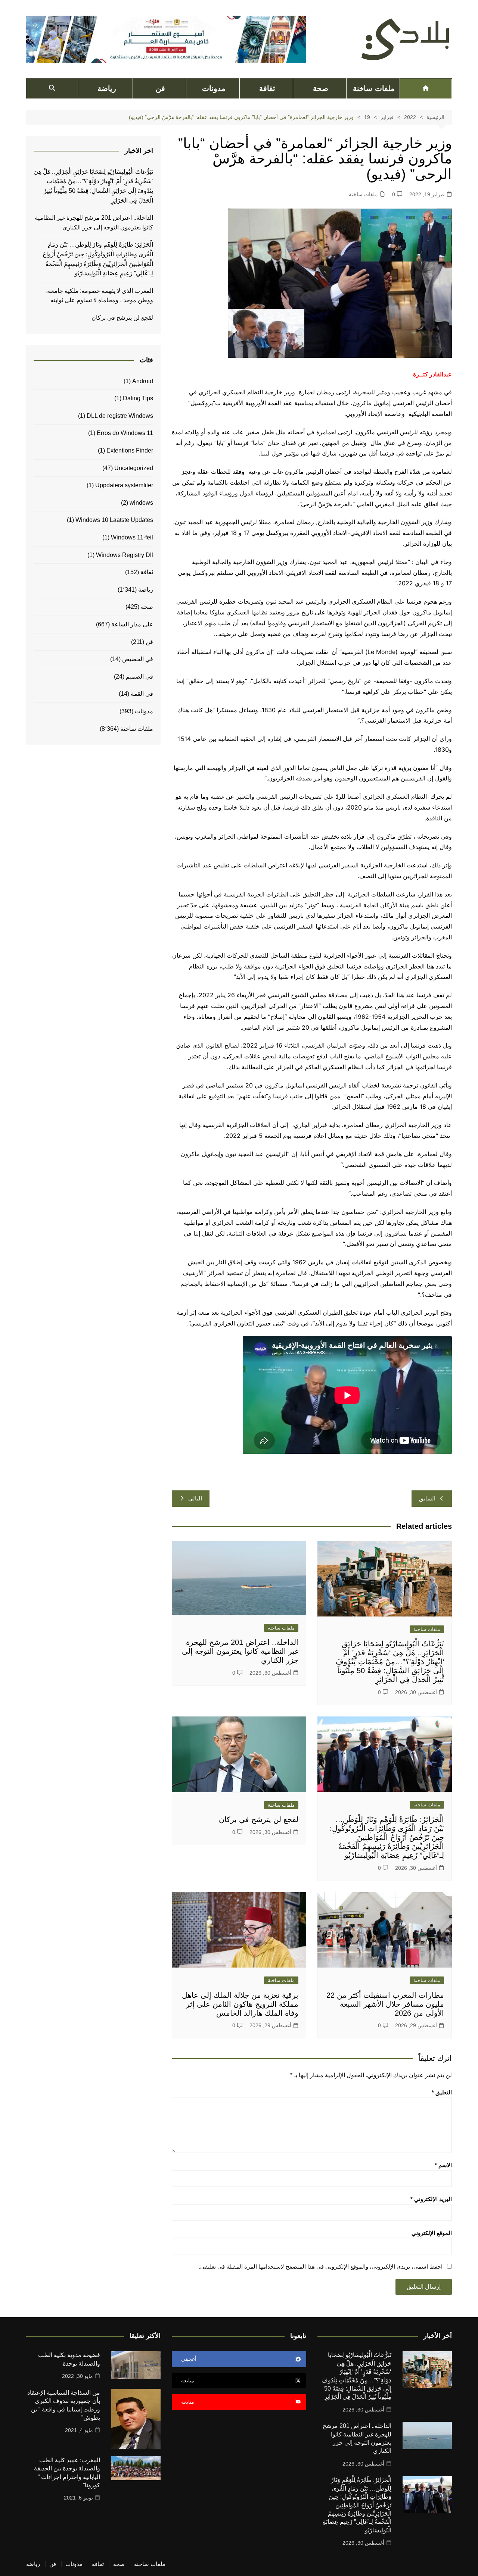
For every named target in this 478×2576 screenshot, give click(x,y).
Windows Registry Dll (125, 555)
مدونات (214, 88)
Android (143, 381)
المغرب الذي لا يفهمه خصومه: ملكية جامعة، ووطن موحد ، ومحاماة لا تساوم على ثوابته (100, 296)
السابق (427, 1498)
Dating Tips (138, 398)
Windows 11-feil (132, 537)
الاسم (443, 2165)
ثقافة (267, 88)
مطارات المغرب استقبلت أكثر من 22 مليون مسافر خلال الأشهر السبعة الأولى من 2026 (385, 2004)
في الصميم (139, 677)
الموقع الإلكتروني (432, 2233)
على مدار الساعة (132, 624)
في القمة (142, 694)
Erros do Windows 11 (125, 433)
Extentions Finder (130, 450)
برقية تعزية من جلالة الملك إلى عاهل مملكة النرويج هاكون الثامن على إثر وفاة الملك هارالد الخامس (240, 2004)
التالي (195, 1498)
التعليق (442, 2092)
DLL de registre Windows (120, 416)
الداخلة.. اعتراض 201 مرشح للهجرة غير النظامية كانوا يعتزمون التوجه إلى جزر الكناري (240, 1651)
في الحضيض (138, 659)
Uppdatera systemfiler (124, 485)
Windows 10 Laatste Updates (114, 520)
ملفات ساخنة (374, 88)
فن (160, 88)
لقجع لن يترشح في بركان (257, 1819)
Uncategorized (134, 468)
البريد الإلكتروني (431, 2199)
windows (141, 503)
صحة (321, 88)
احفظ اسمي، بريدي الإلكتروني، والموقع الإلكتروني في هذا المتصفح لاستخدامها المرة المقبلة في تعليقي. (321, 2267)
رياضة (107, 88)
